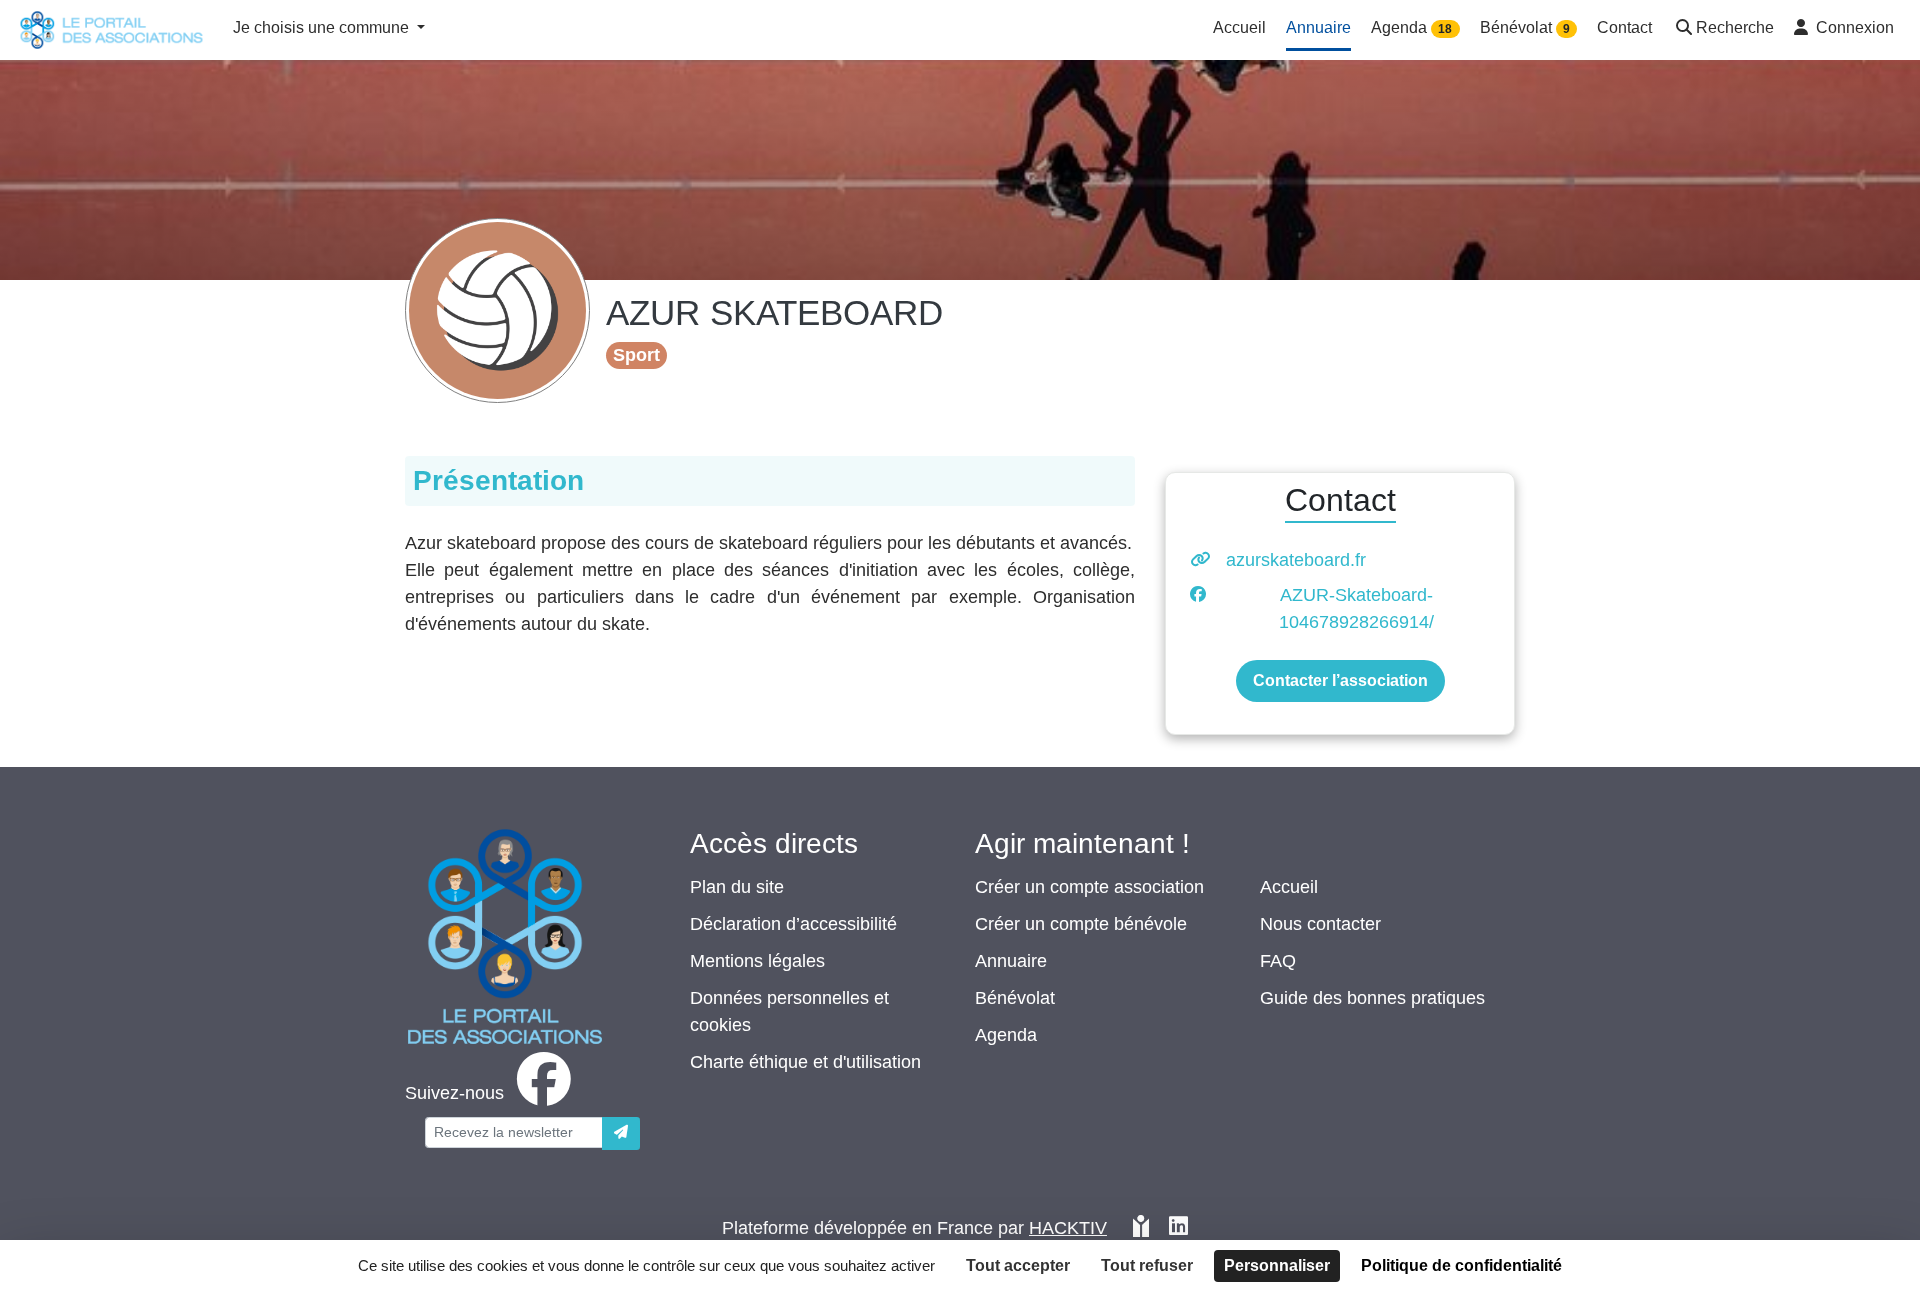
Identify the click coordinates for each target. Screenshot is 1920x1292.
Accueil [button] (1239, 27)
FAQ (1278, 961)
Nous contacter (1320, 924)
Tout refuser (1147, 1265)
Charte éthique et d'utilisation (805, 1062)
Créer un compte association (1089, 887)
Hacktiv (1068, 1228)
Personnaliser (1277, 1265)
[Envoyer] (621, 1133)
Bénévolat (1015, 998)
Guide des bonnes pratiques (1372, 998)
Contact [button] (1624, 27)
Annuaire (1011, 961)
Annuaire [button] (1318, 27)
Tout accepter (1018, 1265)
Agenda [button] (1411, 27)
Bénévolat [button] (1525, 27)
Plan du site (737, 887)
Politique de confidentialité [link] (1461, 1265)
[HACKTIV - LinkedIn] (1178, 1228)
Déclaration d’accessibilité (793, 924)
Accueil (1289, 887)
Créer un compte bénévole (1081, 924)
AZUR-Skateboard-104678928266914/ (1356, 608)
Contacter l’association (1340, 680)
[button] (1723, 29)
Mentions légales (757, 961)
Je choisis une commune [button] (323, 27)
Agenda (1006, 1035)
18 (1445, 29)
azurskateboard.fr (1296, 560)
